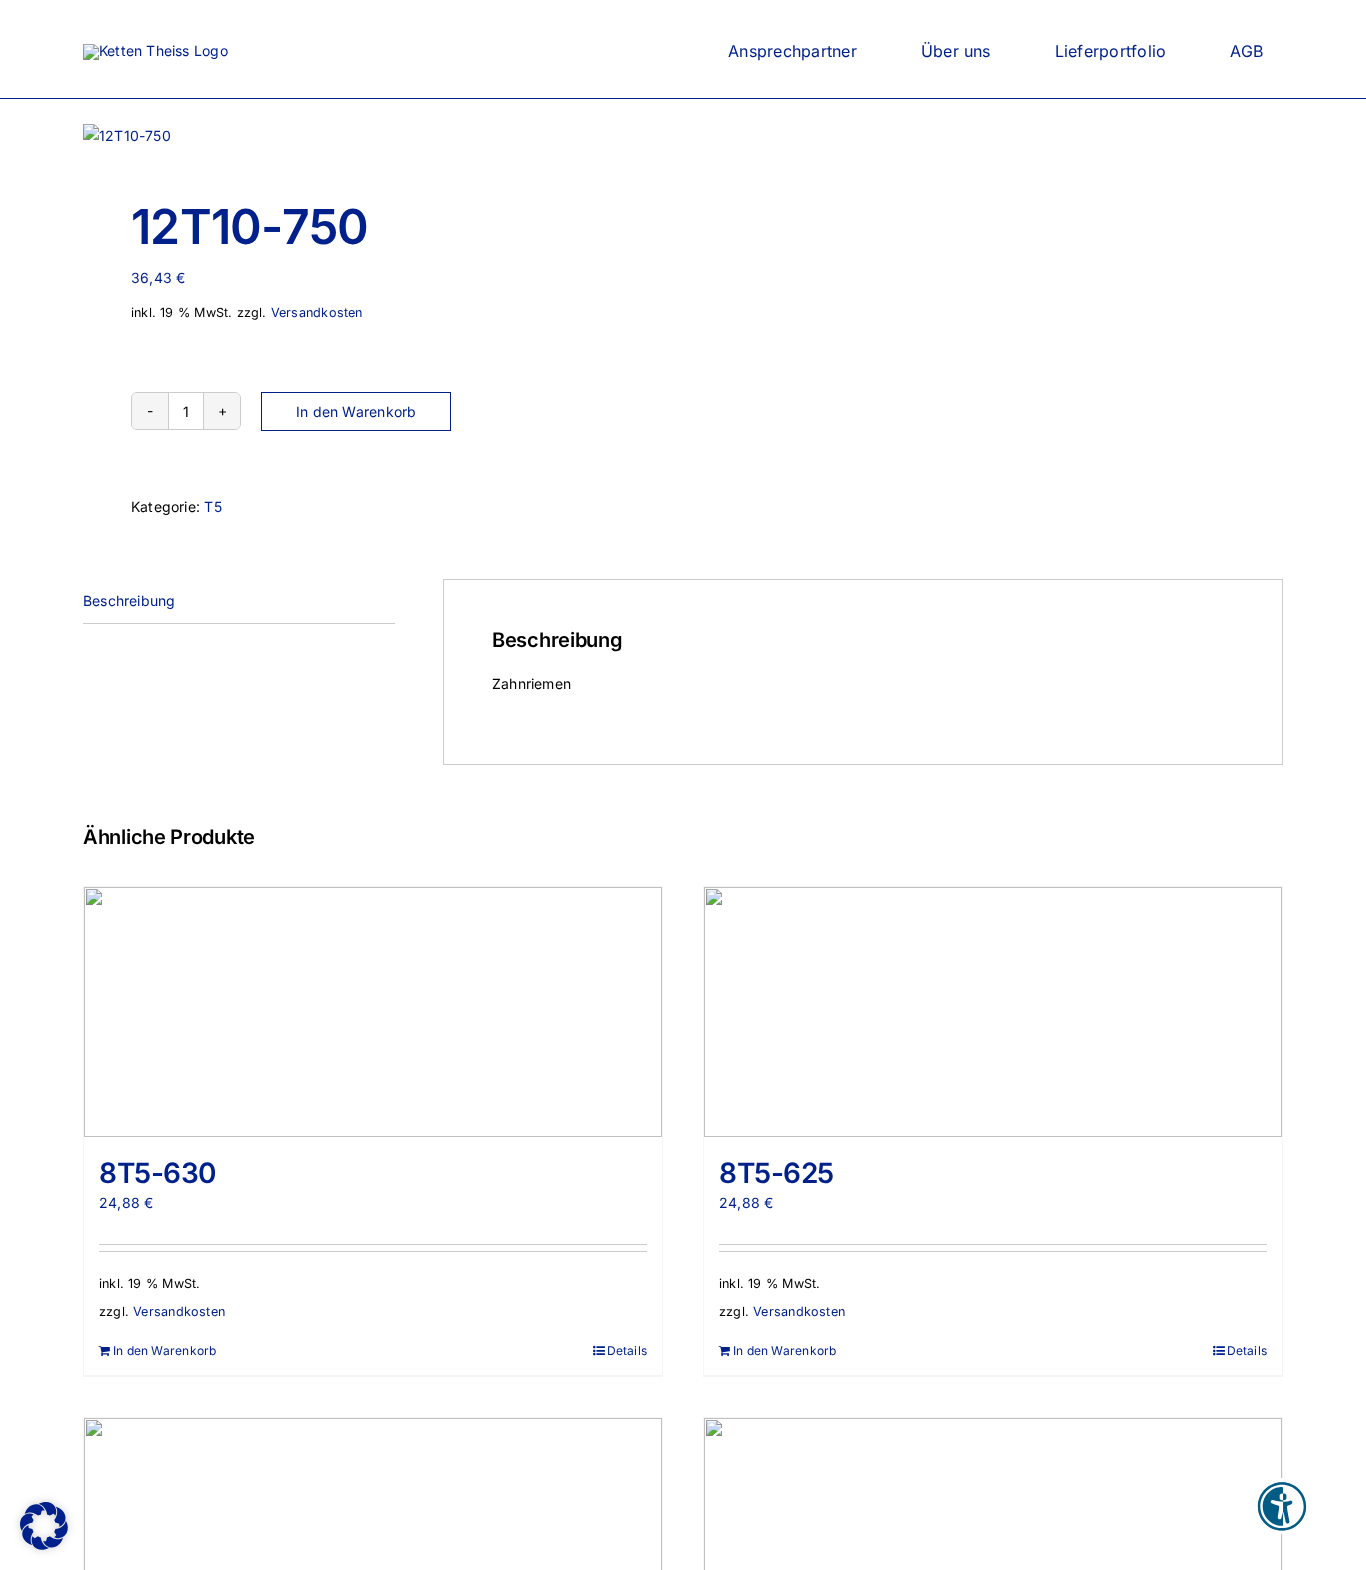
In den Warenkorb (356, 411)
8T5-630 (157, 1173)
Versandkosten (317, 312)
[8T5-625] (993, 1012)
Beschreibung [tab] (129, 600)
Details (627, 1350)
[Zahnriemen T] (371, 136)
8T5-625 (776, 1173)
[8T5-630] (373, 1012)
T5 (212, 506)
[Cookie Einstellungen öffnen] (44, 1544)
